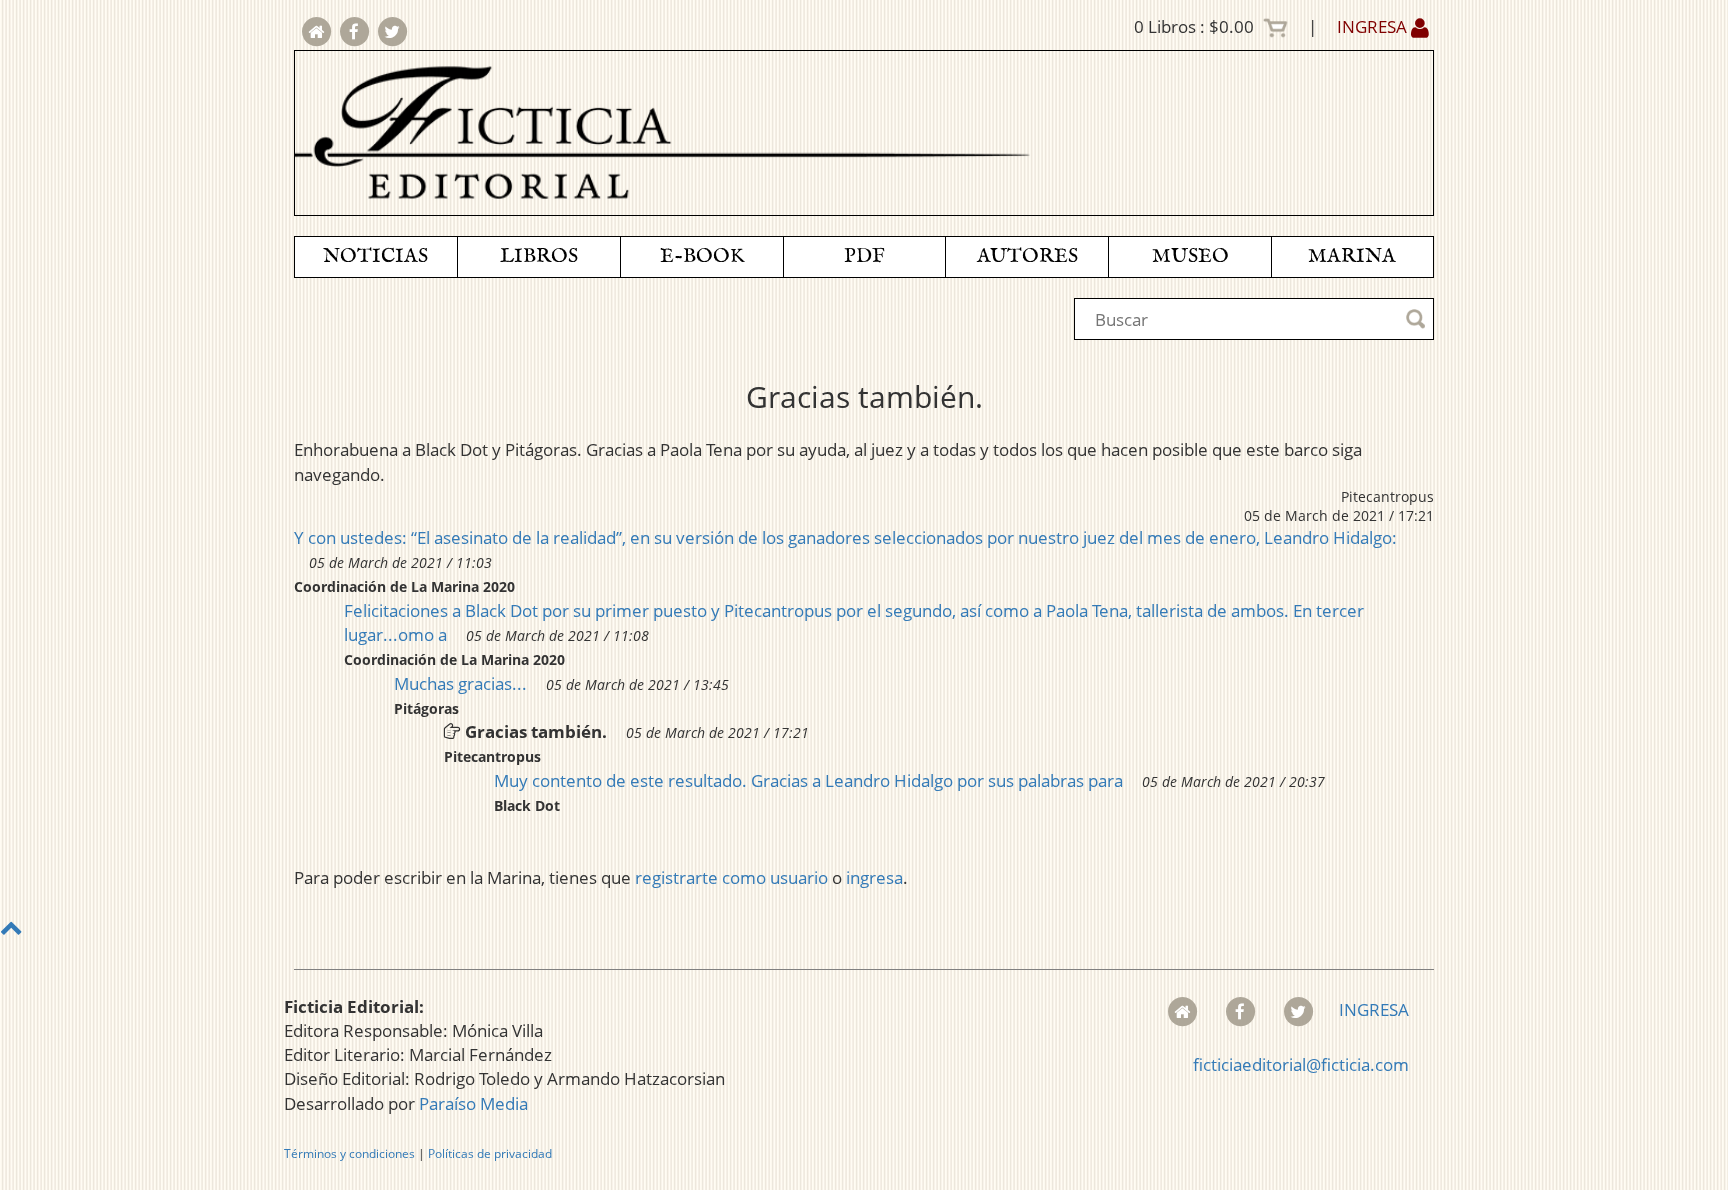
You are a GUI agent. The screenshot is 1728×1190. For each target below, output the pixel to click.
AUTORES (1027, 256)
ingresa (874, 877)
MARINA (1352, 256)
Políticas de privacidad (490, 1153)
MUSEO (1190, 256)
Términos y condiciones (349, 1153)
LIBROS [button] (539, 256)
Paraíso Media (473, 1103)
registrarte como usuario (731, 877)
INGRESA (1374, 26)
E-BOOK (702, 256)
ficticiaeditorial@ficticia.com (1301, 1064)
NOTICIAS (375, 256)
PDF (864, 256)
